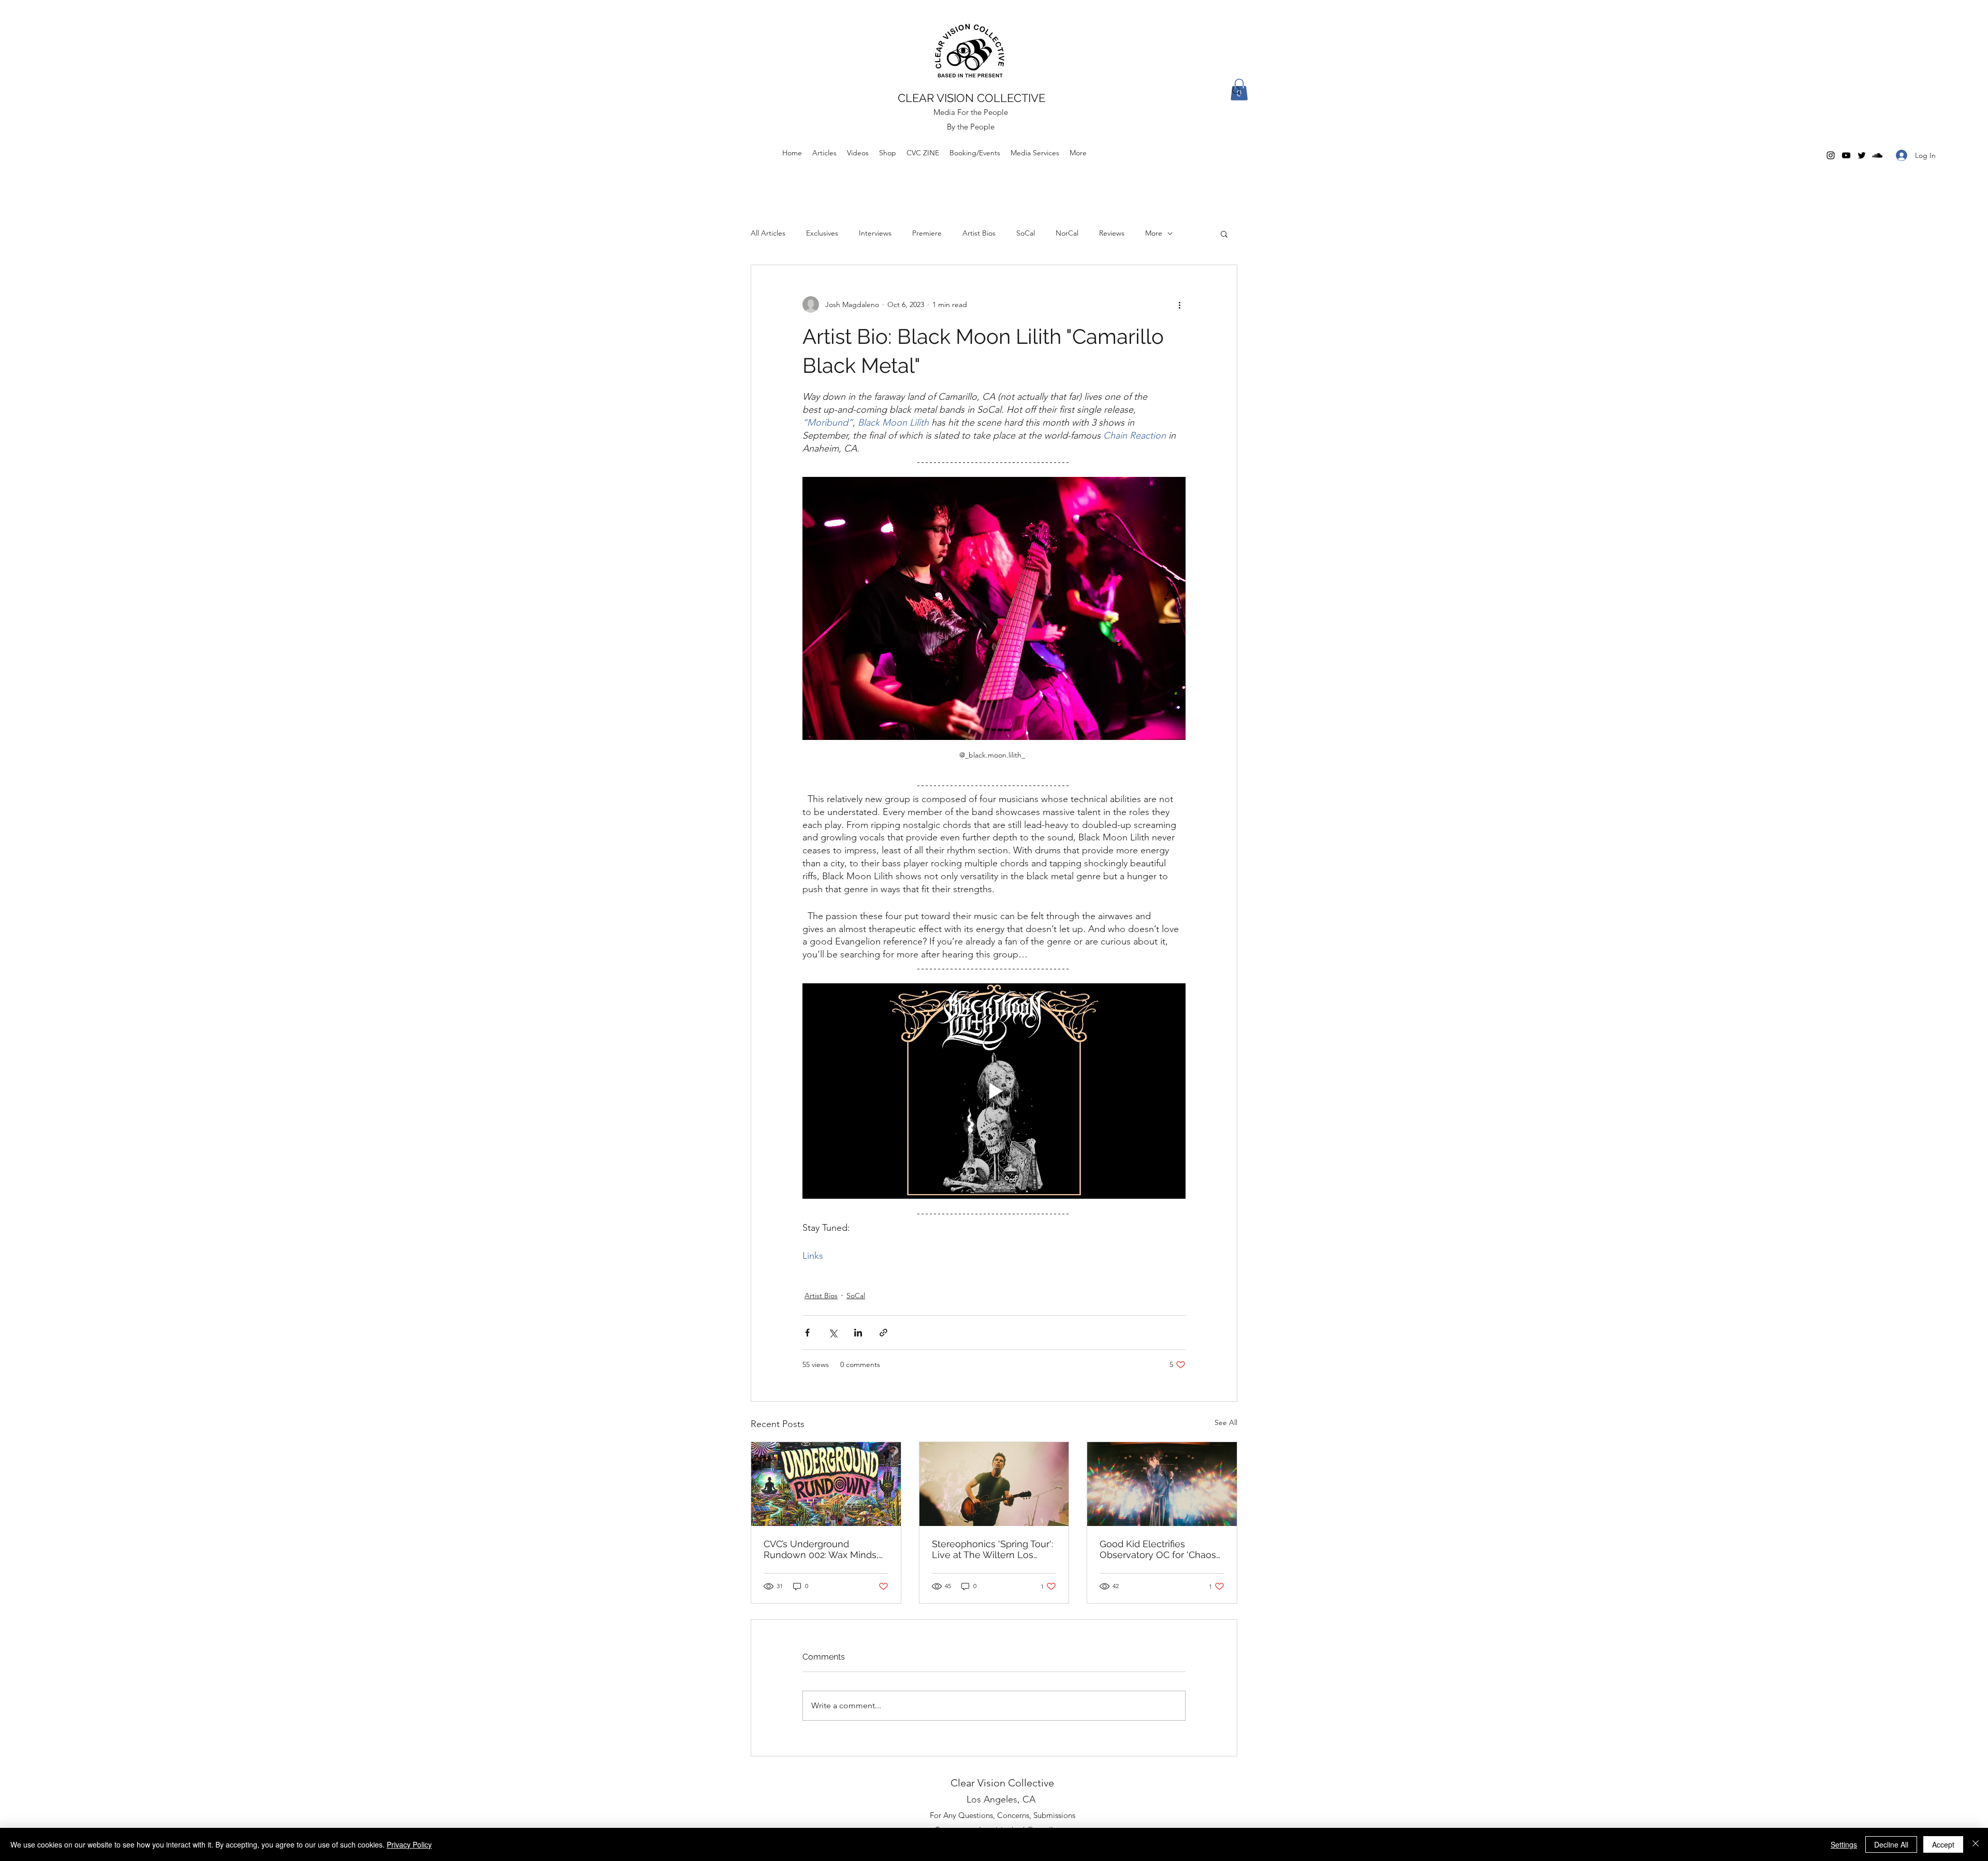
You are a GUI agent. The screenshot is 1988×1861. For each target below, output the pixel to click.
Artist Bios (979, 233)
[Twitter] (1862, 155)
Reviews (1112, 233)
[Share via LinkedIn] (858, 1333)
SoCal (1026, 233)
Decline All (1891, 1844)
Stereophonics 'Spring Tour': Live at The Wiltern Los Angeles (992, 1549)
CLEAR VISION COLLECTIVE (971, 98)
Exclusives (822, 233)
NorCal (1067, 233)
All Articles (768, 233)
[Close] (1976, 1844)
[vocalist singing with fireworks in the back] (1162, 1484)
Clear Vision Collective (1002, 1783)
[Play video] (994, 1091)
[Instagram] (1831, 155)
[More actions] (1179, 304)
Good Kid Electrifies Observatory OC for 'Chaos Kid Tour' (1158, 1549)
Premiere (927, 233)
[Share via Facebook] (807, 1333)
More (1154, 233)
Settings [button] (1844, 1844)
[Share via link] (883, 1333)
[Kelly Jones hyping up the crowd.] (994, 1484)
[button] (1224, 234)
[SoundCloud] (1877, 155)
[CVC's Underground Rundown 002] (826, 1484)
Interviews (875, 233)
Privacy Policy (409, 1844)
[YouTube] (1846, 155)
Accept (1943, 1844)
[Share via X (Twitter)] (833, 1333)
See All (1226, 1422)
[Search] (1237, 91)
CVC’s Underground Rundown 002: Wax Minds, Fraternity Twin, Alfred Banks (826, 1549)
